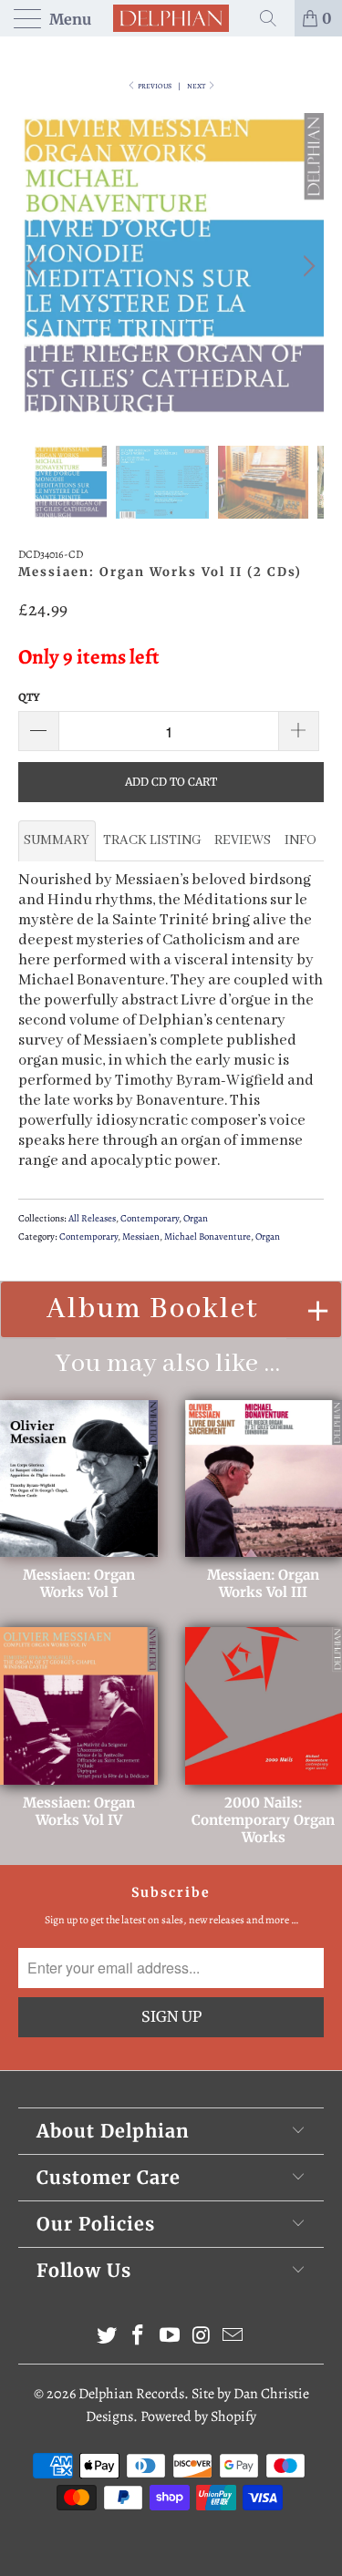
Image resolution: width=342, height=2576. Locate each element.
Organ (196, 1218)
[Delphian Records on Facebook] (139, 2338)
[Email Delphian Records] (233, 2338)
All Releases (92, 1218)
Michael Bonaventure (207, 1236)
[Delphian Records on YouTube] (171, 2338)
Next (197, 86)
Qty (29, 697)
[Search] (275, 18)
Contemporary (150, 1218)
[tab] (57, 840)
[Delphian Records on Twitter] (107, 2338)
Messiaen (141, 1236)
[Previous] (36, 266)
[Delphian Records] (171, 18)
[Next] (306, 266)
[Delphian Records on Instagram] (202, 2338)
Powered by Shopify (198, 2416)
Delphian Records (131, 2394)
